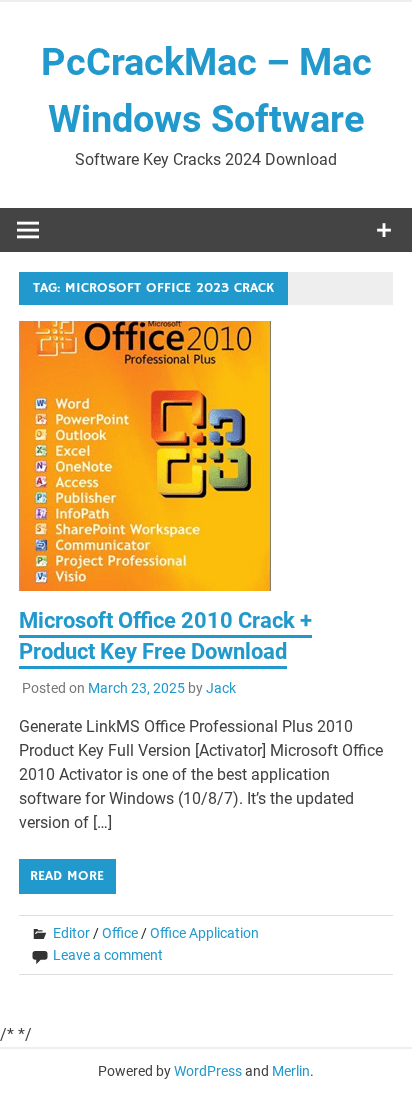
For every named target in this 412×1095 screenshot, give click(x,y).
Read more (67, 876)
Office (120, 933)
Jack (221, 688)
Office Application (204, 933)
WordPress (208, 1071)
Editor (71, 933)
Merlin (291, 1071)
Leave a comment (108, 955)
